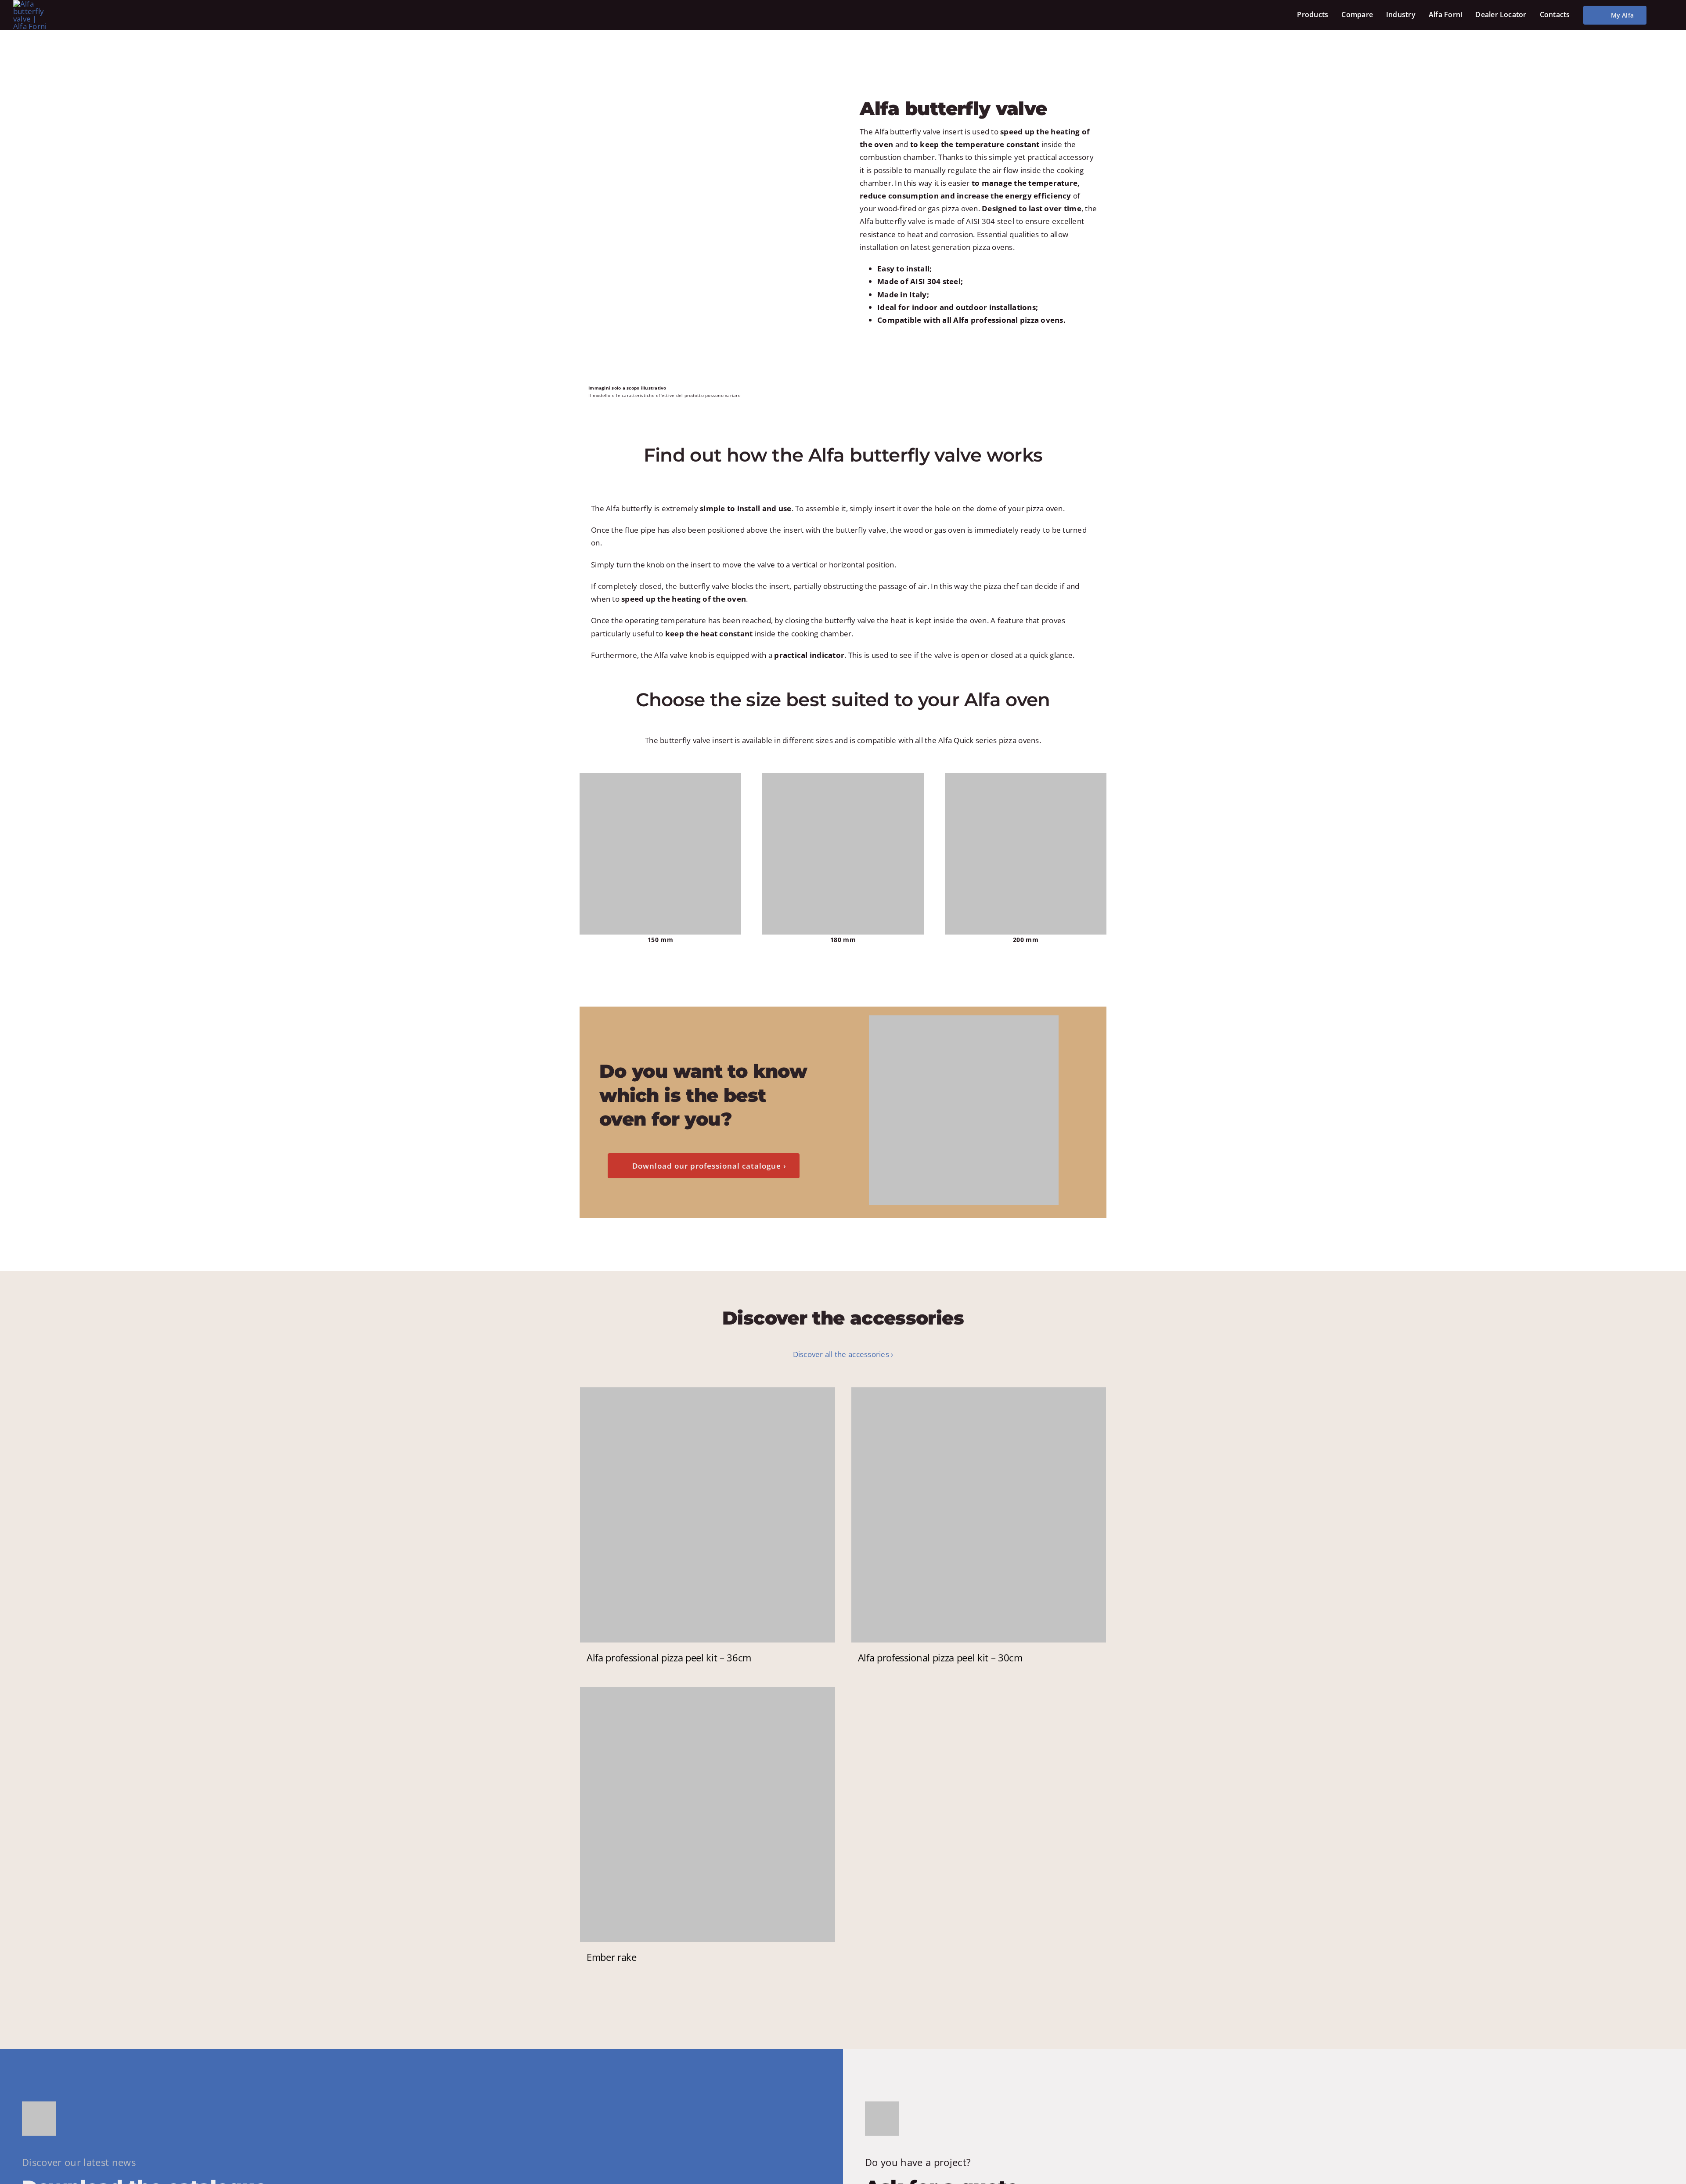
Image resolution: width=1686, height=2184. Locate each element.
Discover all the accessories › (843, 1354)
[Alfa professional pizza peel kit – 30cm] (979, 1515)
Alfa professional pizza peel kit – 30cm (940, 1657)
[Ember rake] (708, 1814)
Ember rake (612, 1957)
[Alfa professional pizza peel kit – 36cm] (708, 1515)
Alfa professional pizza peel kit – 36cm (669, 1657)
